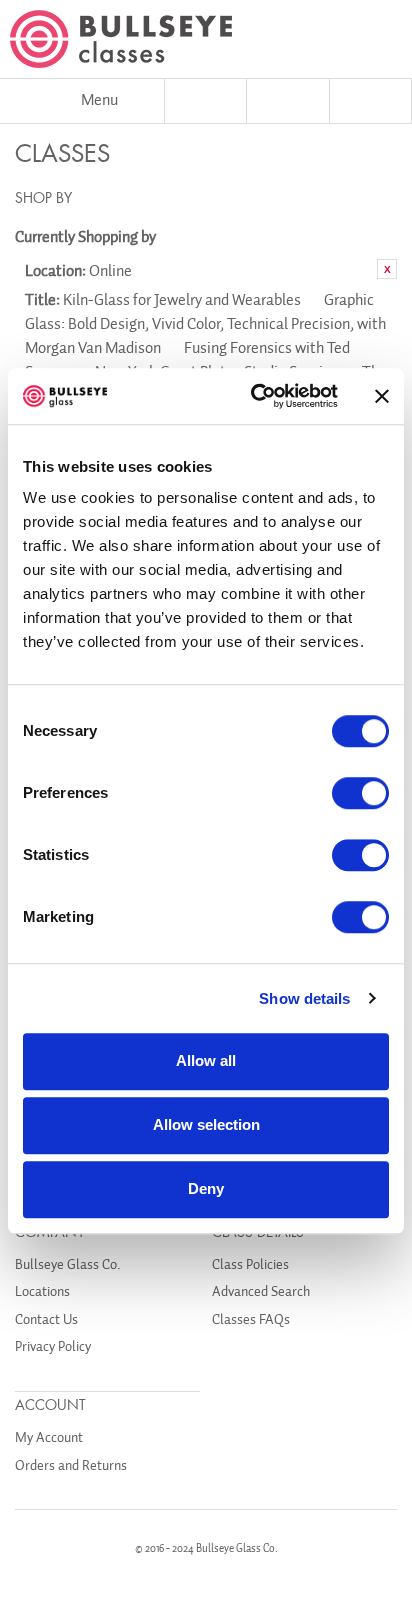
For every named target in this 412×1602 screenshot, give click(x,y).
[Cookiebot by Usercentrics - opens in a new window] (255, 396)
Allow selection (206, 1124)
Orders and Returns (71, 1465)
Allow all (206, 1060)
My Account (49, 1437)
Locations (42, 1291)
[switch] (360, 793)
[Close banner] (382, 396)
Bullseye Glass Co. (68, 1264)
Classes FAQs (251, 1319)
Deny (206, 1188)
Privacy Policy (53, 1346)
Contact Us (46, 1319)
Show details (304, 998)
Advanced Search (261, 1291)
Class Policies (250, 1264)
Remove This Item (387, 269)
